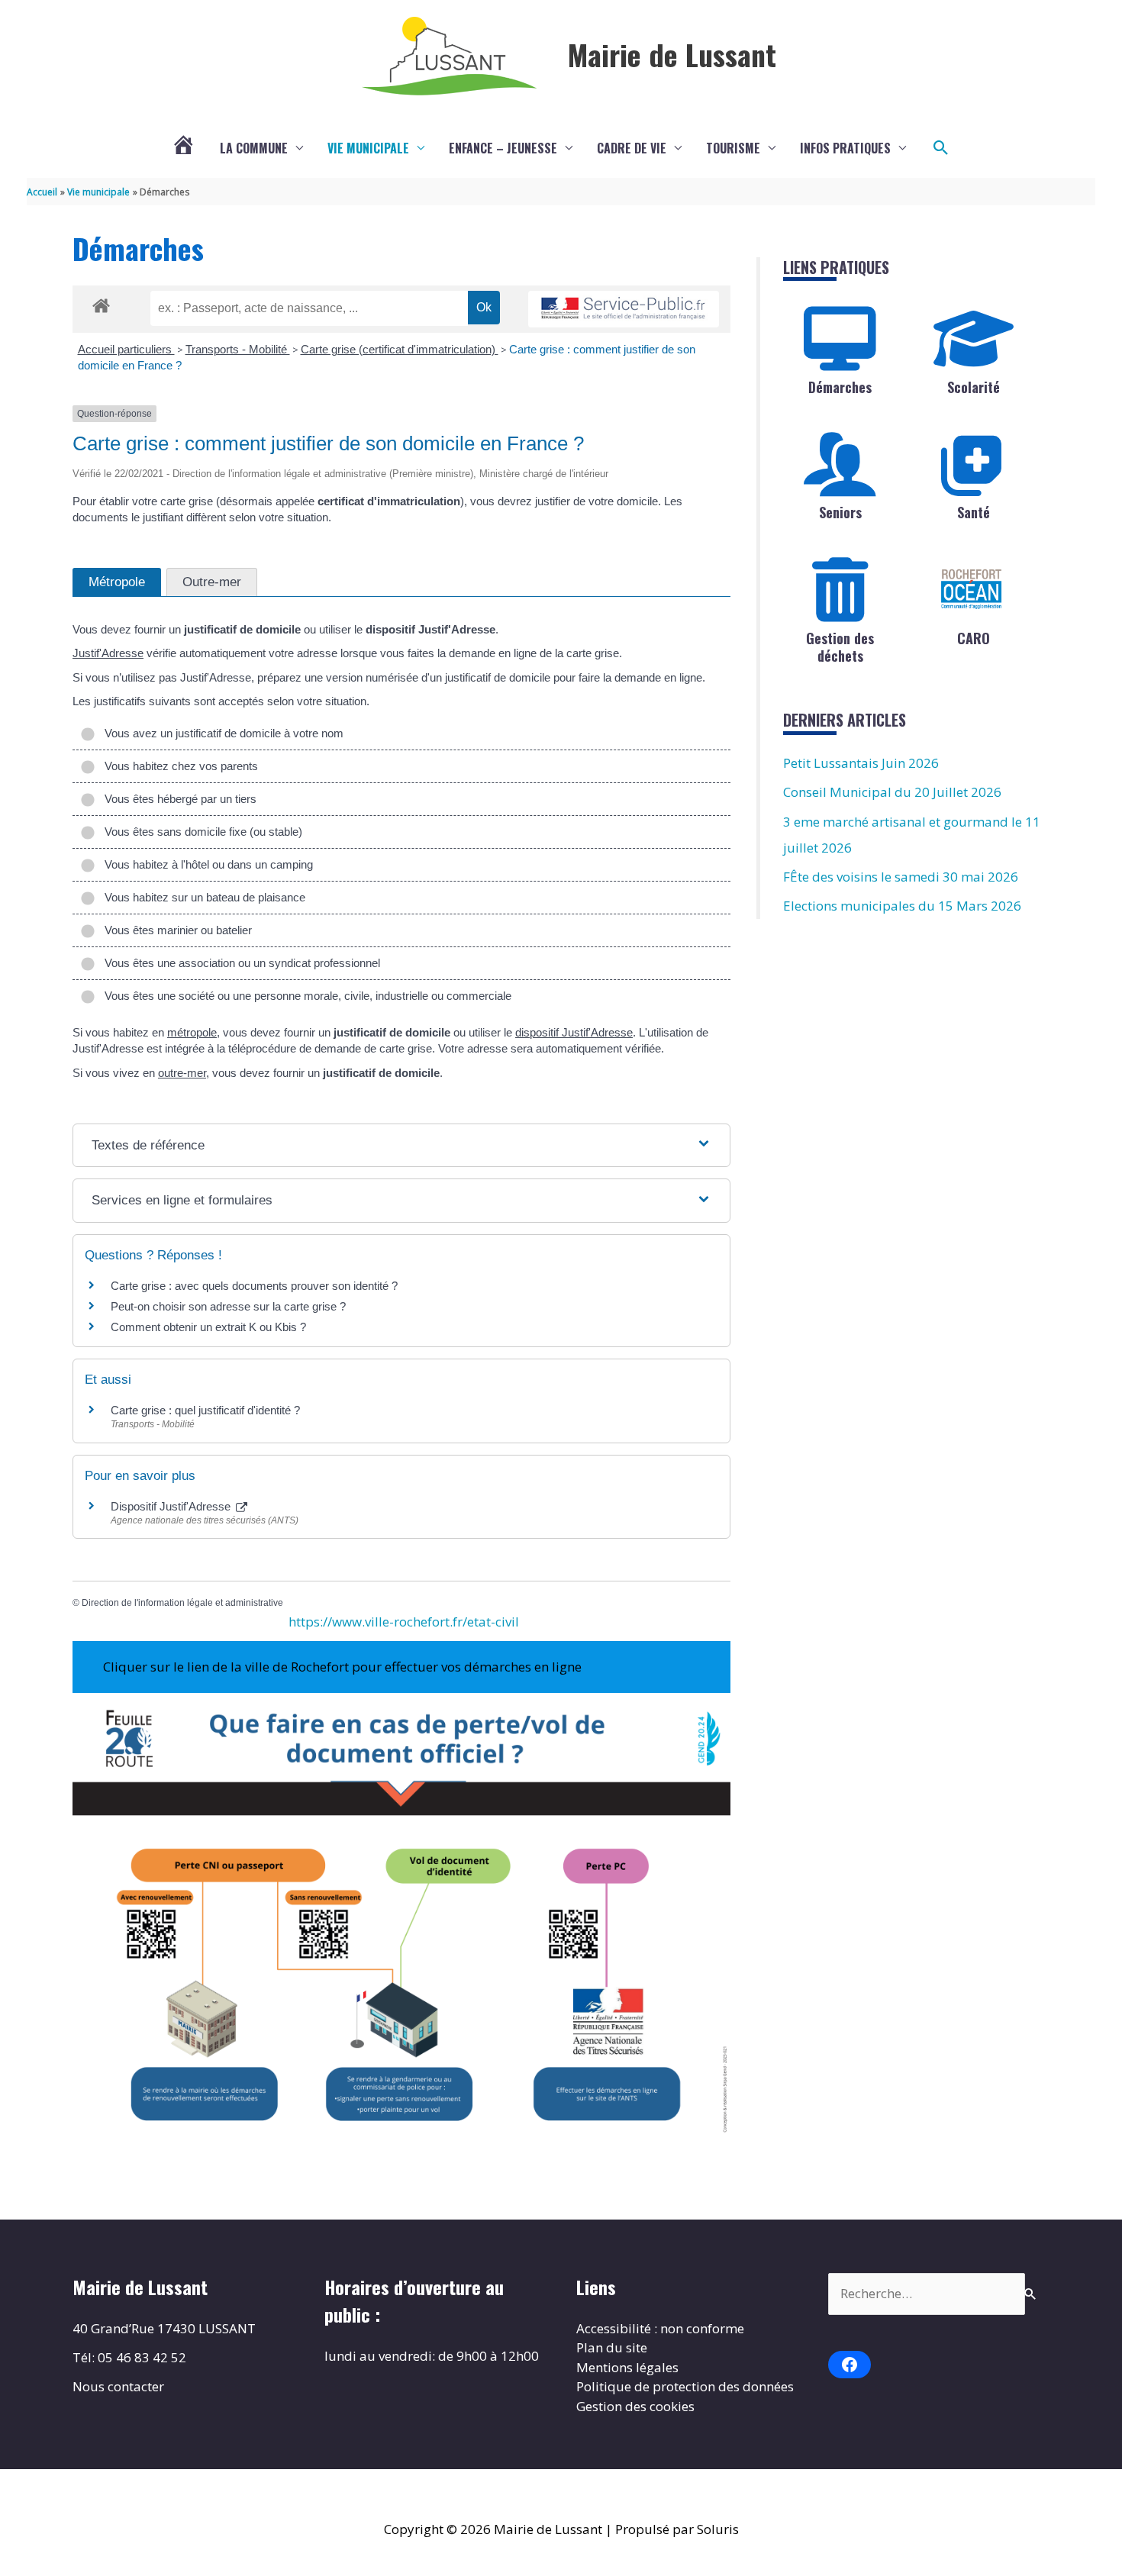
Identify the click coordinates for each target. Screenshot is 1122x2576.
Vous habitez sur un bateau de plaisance (202, 897)
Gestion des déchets (840, 647)
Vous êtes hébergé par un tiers (177, 799)
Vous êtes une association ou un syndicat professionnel (239, 963)
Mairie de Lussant (672, 54)
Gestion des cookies (635, 2406)
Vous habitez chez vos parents (178, 766)
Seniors (840, 512)
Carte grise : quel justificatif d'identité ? (205, 1410)
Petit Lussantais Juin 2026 (861, 763)
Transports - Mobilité (238, 349)
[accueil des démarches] (101, 303)
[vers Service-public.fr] (624, 310)
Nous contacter (118, 2386)
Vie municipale (368, 148)
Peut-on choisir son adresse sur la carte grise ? (228, 1306)
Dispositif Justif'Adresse (172, 1506)
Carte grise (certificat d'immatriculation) (400, 349)
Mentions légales (627, 2367)
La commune (254, 148)
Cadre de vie (632, 148)
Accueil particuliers (126, 349)
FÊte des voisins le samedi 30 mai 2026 (901, 877)
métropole (192, 1032)
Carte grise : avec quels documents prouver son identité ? (256, 1286)
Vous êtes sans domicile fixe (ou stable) (200, 832)
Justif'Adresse (108, 653)
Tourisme (733, 148)
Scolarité (974, 387)
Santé (974, 512)
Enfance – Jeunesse (503, 148)
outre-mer (182, 1073)
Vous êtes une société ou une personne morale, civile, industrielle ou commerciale (305, 996)
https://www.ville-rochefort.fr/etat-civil (404, 1622)
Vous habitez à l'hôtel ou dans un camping (206, 864)
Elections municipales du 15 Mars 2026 (902, 906)
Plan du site (612, 2347)
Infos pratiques (845, 148)
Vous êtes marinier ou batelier (175, 930)
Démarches (840, 387)
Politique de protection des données (685, 2386)
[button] (941, 148)
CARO (974, 638)
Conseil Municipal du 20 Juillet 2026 (892, 792)
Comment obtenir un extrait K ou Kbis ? (208, 1327)
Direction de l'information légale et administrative (182, 1603)
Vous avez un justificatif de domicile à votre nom (221, 733)
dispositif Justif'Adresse (574, 1032)
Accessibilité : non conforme (660, 2328)
